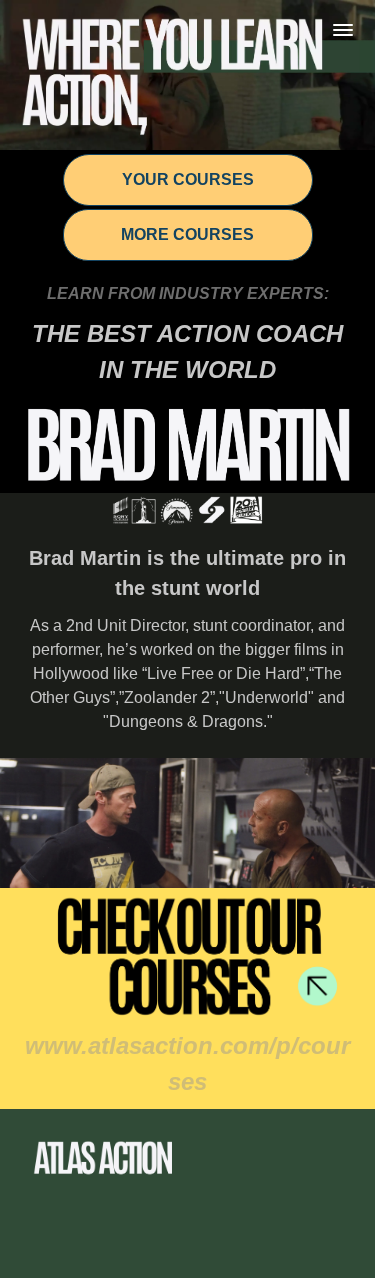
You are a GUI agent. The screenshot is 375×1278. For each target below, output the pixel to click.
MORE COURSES (187, 234)
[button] (343, 30)
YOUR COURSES (188, 179)
